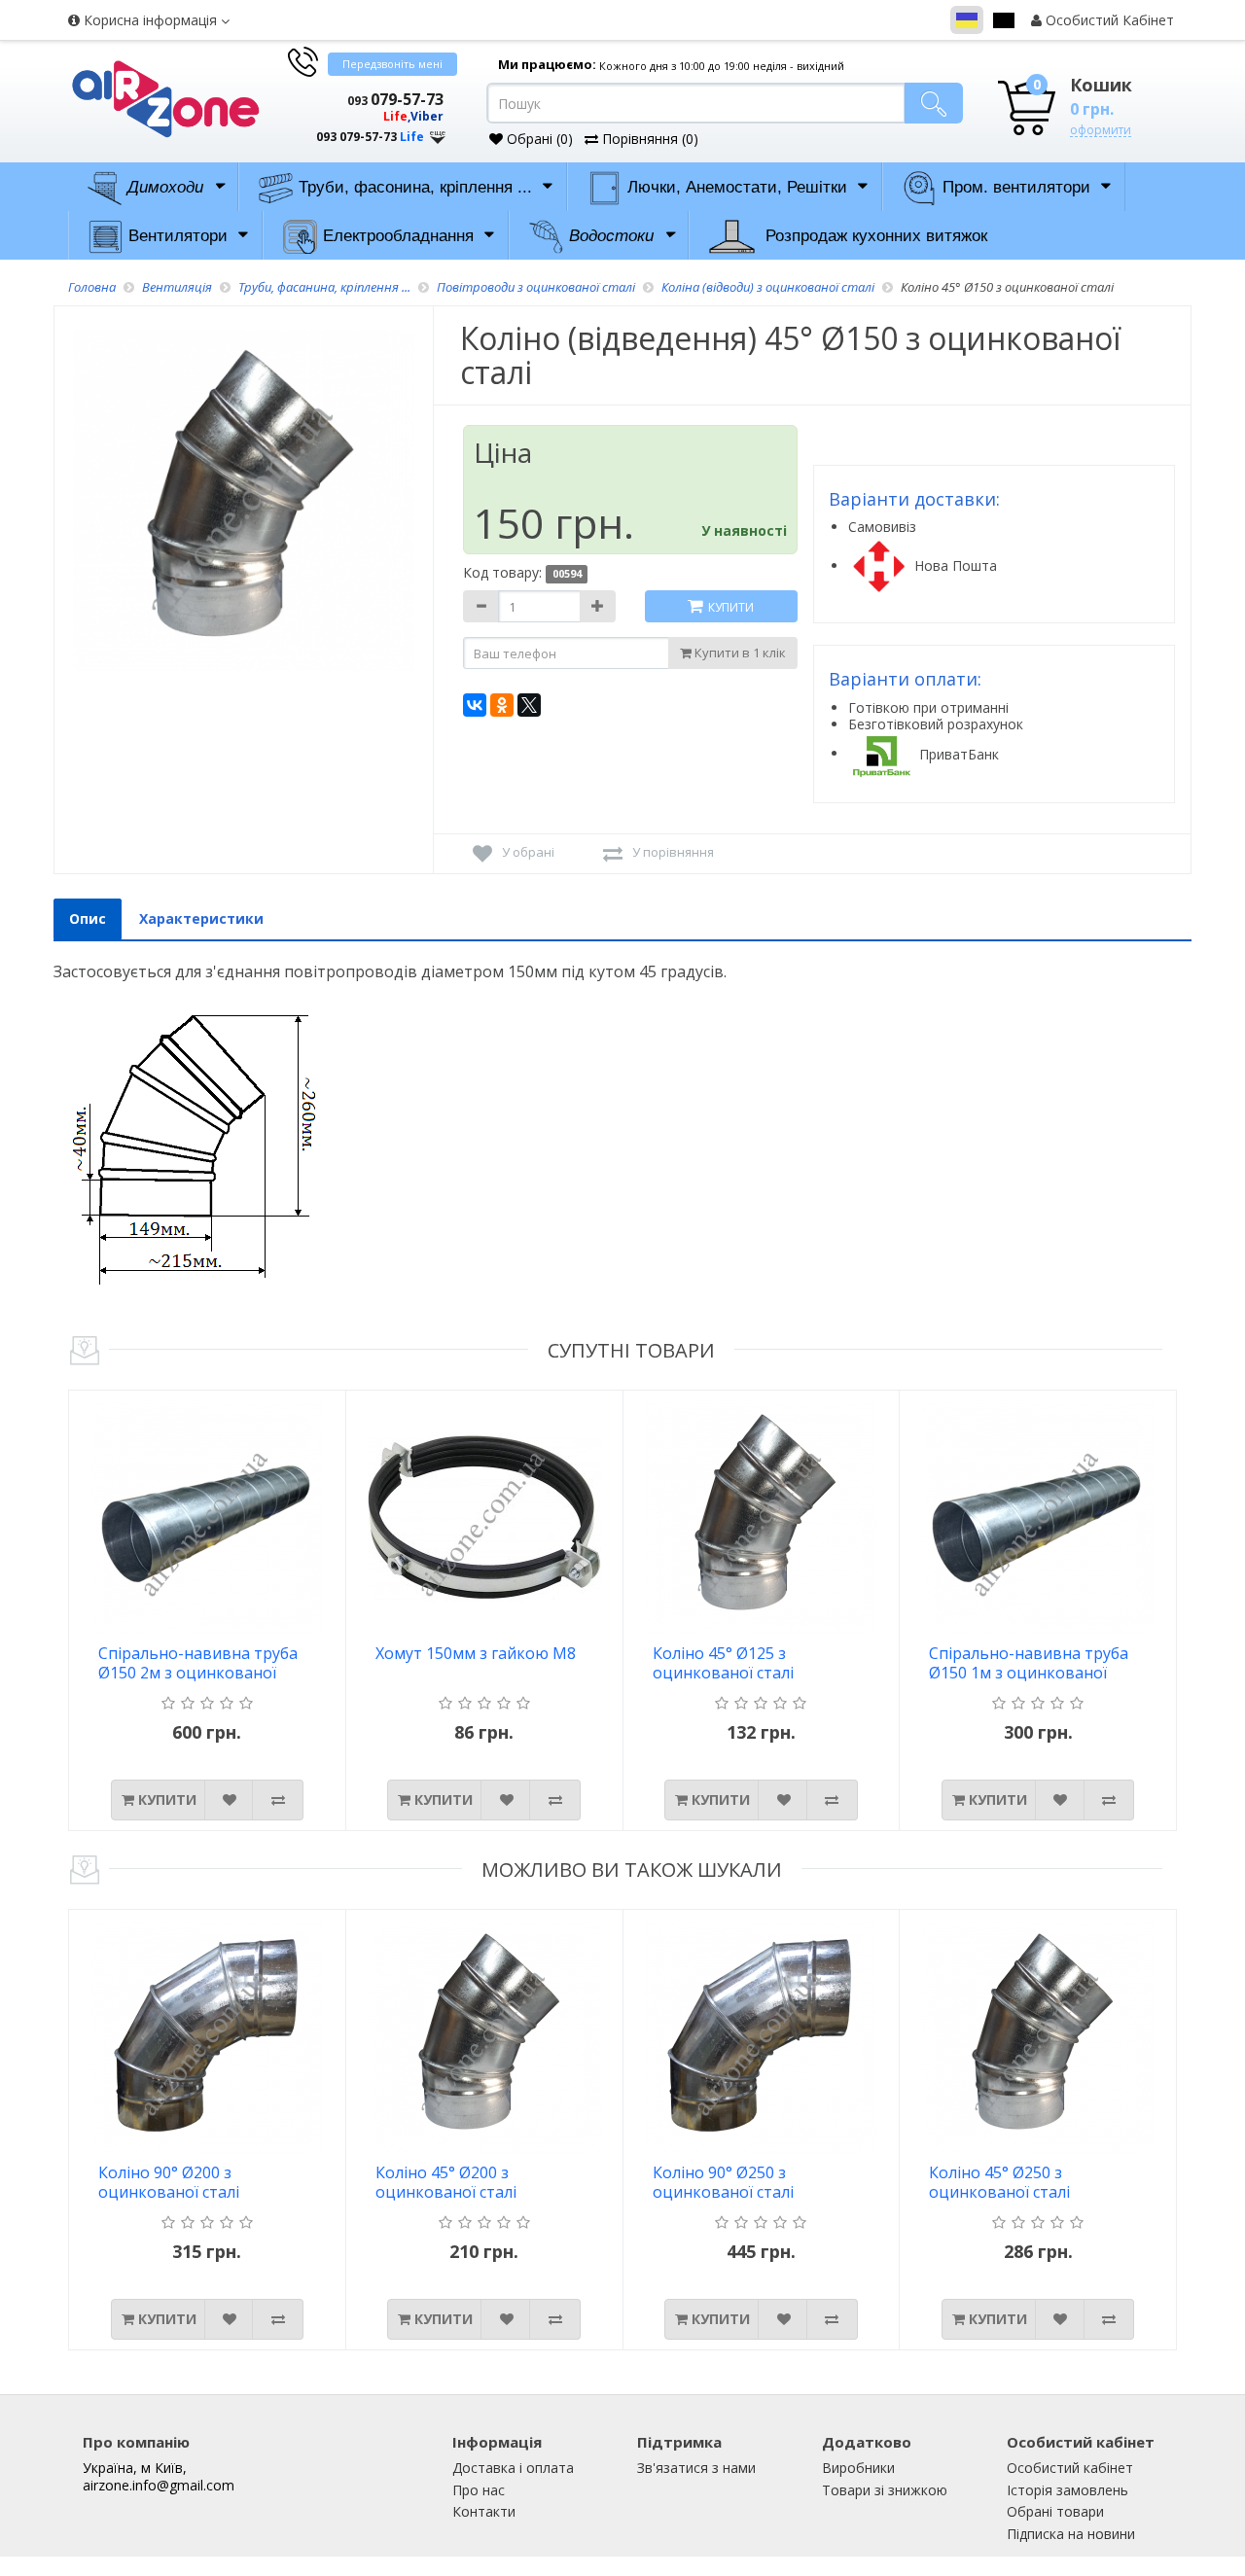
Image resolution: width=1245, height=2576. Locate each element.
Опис (88, 918)
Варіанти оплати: (905, 679)
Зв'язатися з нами (696, 2468)
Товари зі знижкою (885, 2490)
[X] (529, 705)
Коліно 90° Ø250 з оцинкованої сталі (723, 2183)
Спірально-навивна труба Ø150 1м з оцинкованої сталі (1029, 1664)
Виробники (858, 2468)
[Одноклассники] (502, 705)
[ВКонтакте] (475, 705)
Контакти (484, 2511)
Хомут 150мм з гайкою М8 (476, 1654)
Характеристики (201, 918)
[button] (365, 119)
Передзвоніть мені (392, 64)
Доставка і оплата (513, 2468)
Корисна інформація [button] (150, 20)
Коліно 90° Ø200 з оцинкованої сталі (169, 2183)
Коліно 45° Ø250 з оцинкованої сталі (999, 2183)
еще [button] (438, 133)
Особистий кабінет (1070, 2468)
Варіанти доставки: (914, 499)
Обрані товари (1055, 2511)
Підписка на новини (1071, 2534)
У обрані (528, 852)
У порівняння (673, 852)
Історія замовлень (1067, 2490)
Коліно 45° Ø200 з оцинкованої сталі (446, 2183)
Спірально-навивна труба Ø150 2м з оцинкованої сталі (198, 1664)
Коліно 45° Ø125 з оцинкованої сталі (723, 1663)
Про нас (479, 2490)
